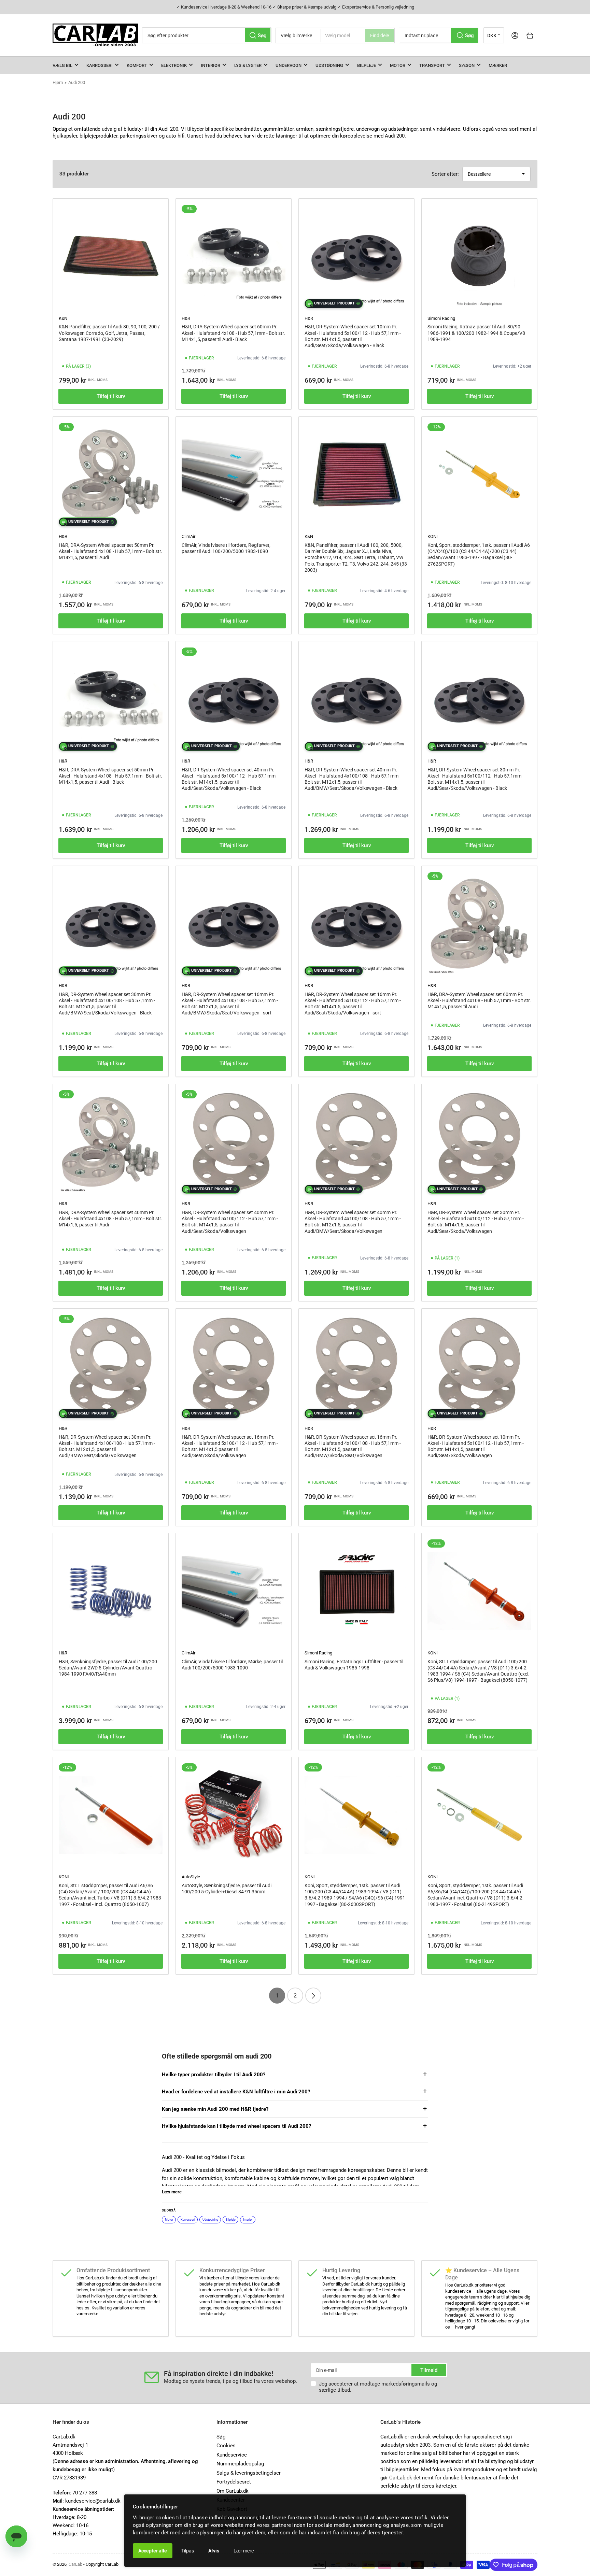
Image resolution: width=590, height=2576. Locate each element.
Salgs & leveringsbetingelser (249, 2473)
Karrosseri (100, 65)
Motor (398, 65)
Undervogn (289, 65)
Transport (432, 65)
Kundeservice (232, 2455)
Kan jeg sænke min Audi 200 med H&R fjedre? (215, 2109)
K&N (63, 318)
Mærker (498, 65)
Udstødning (329, 65)
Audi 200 (77, 82)
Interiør (210, 65)
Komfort (137, 65)
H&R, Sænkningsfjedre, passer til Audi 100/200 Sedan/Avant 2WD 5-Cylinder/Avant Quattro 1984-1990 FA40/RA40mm (108, 1668)
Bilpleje (367, 65)
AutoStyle (191, 1877)
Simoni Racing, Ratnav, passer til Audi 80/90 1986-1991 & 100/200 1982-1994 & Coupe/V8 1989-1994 (476, 333)
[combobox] (207, 35)
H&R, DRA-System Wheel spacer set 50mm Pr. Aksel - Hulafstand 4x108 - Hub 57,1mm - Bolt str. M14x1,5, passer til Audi (110, 551)
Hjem (58, 82)
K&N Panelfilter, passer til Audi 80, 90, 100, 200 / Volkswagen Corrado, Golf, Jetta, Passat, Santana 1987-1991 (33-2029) (109, 333)
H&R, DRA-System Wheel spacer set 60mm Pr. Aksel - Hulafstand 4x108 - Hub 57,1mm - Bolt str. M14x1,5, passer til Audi (479, 1000)
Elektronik (174, 65)
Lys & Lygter (248, 65)
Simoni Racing (441, 318)
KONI (433, 536)
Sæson (467, 65)
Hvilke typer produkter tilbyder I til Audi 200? (214, 2075)
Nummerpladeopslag (240, 2464)
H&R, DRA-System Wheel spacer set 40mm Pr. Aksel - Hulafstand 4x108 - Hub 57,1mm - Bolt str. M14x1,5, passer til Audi (110, 1219)
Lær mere (244, 2551)
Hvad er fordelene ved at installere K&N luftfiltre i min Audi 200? (236, 2092)
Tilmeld (429, 2370)
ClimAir (188, 536)
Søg (221, 2437)
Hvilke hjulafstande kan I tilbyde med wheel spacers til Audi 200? (236, 2126)
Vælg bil (62, 65)
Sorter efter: (445, 174)
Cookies (226, 2446)
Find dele (380, 35)
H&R (186, 318)
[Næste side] (313, 1996)
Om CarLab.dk (233, 2491)
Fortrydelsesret (234, 2482)
